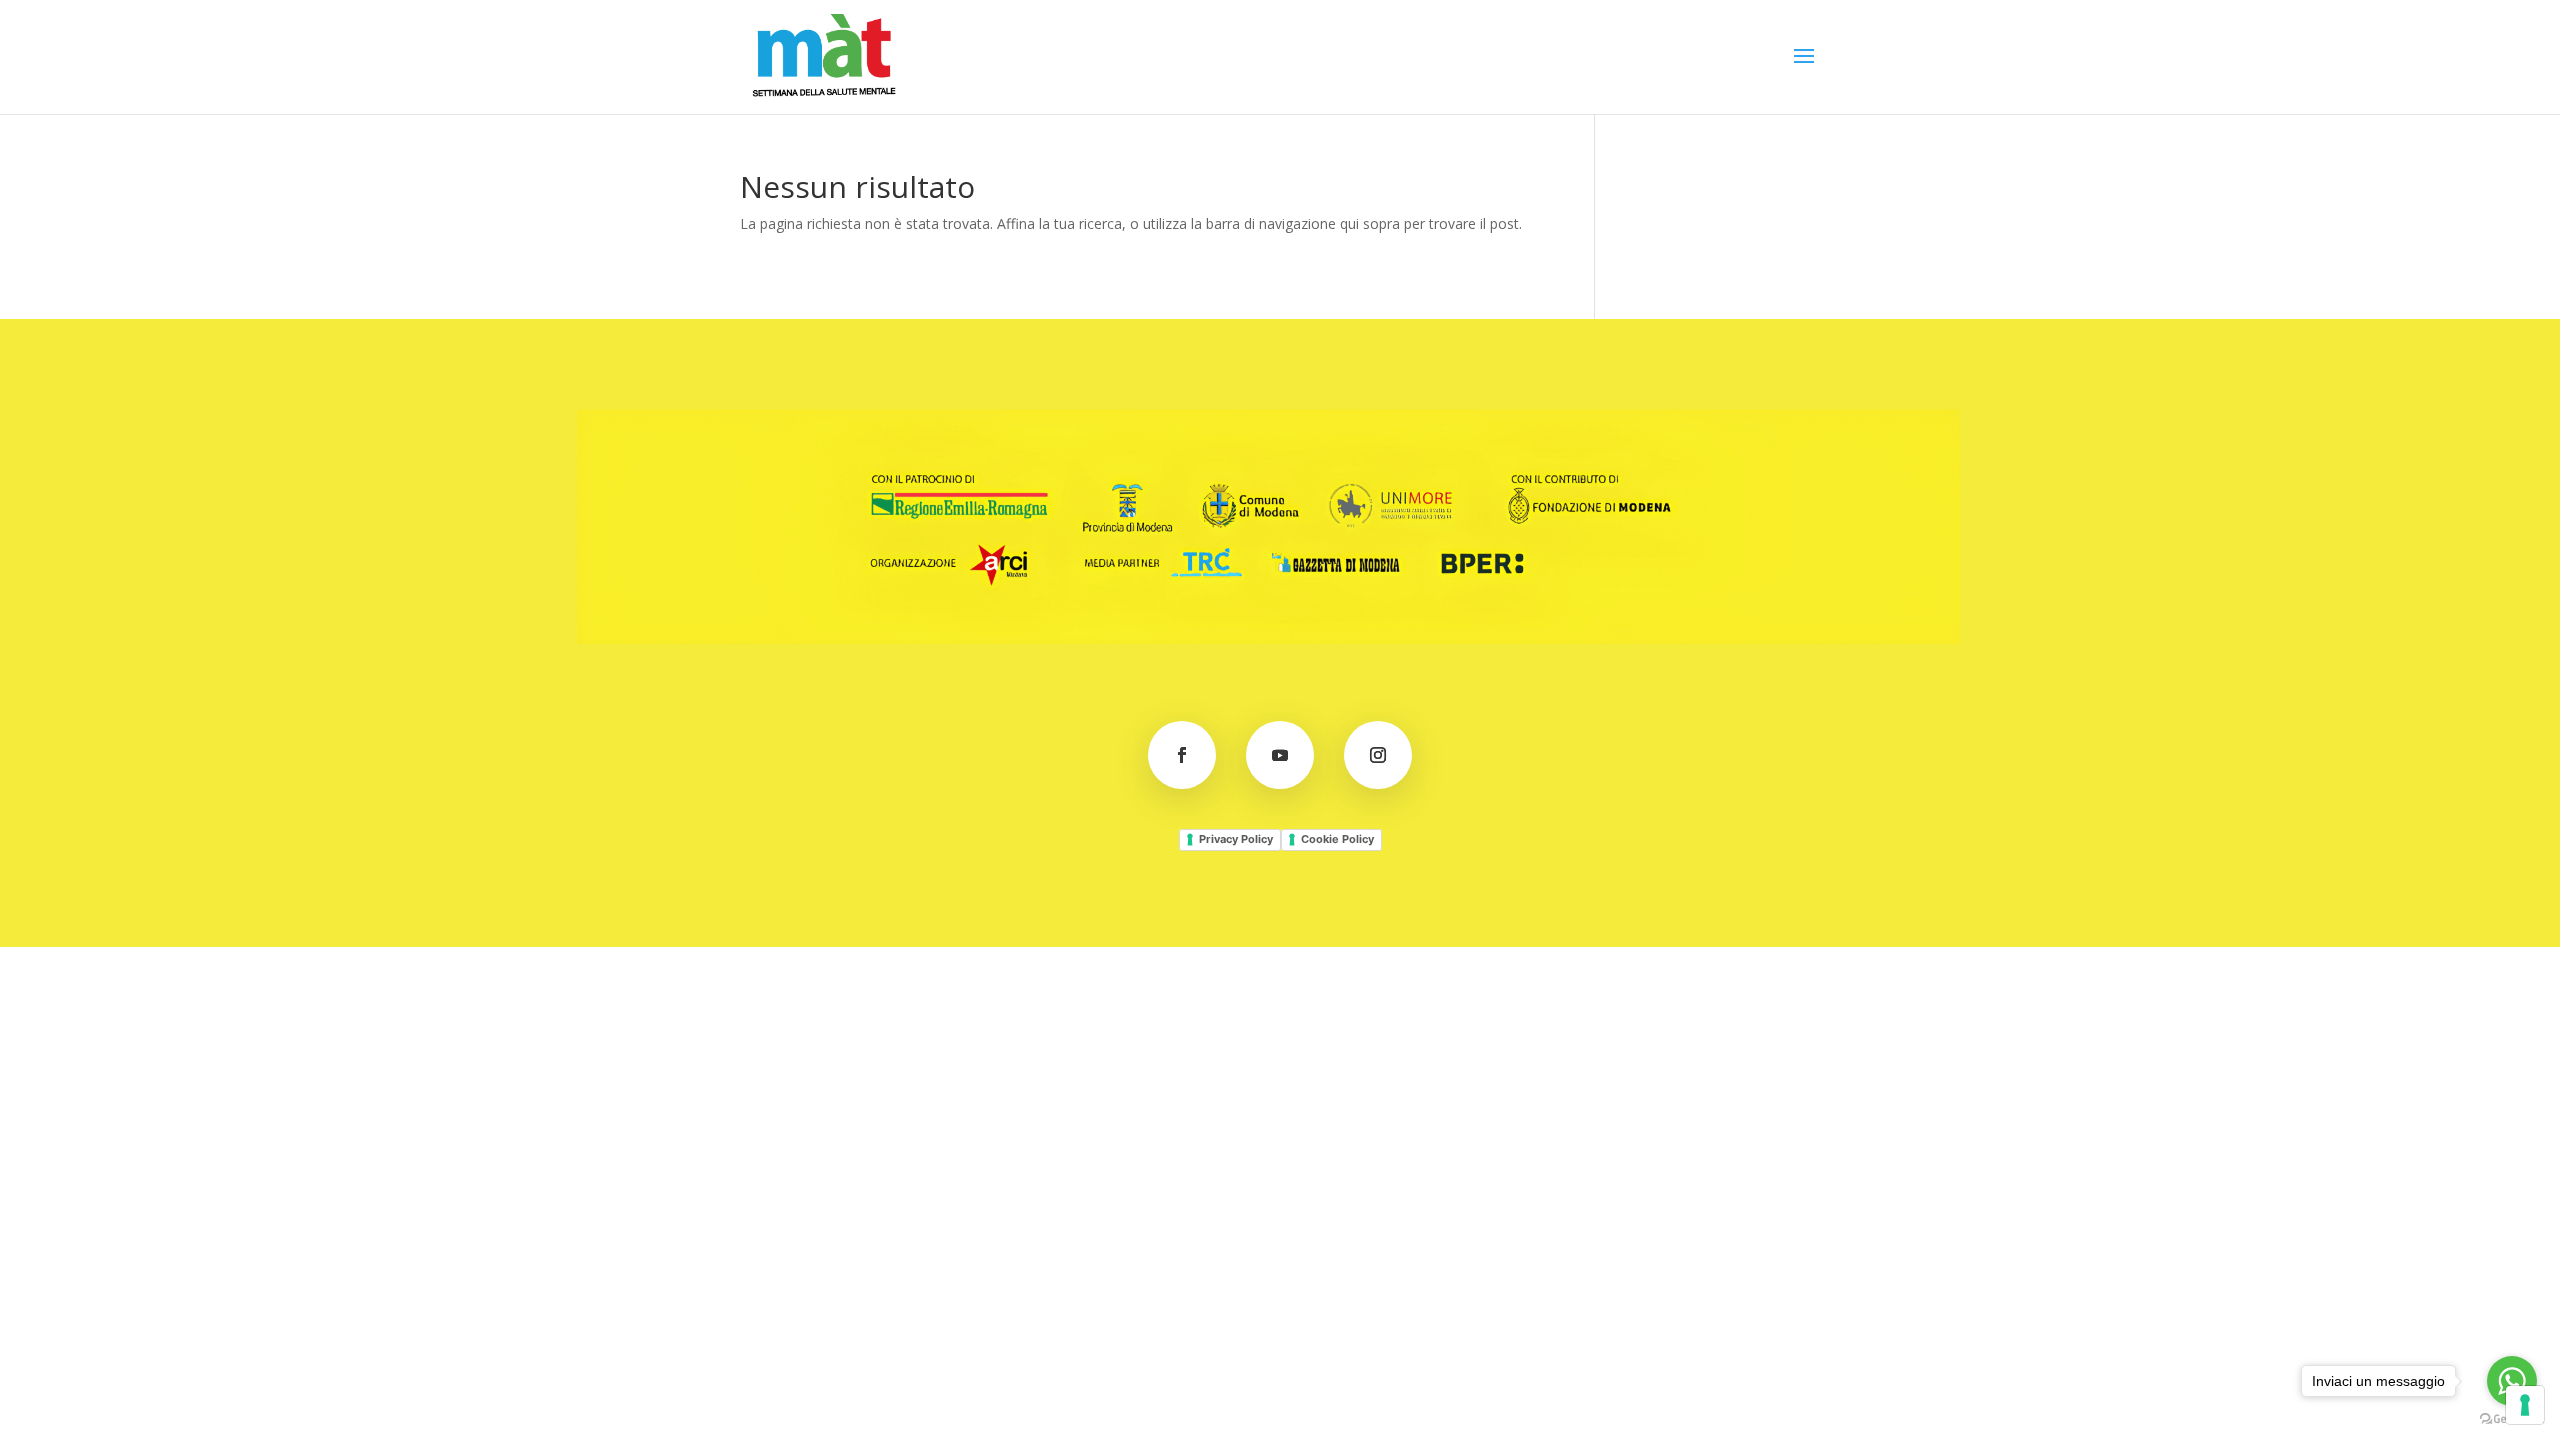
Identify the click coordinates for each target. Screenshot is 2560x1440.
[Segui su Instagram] (1378, 755)
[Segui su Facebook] (1182, 755)
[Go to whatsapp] (2512, 1381)
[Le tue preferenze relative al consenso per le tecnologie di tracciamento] (2525, 1405)
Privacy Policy (1236, 839)
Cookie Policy (1337, 839)
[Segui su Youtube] (1280, 755)
